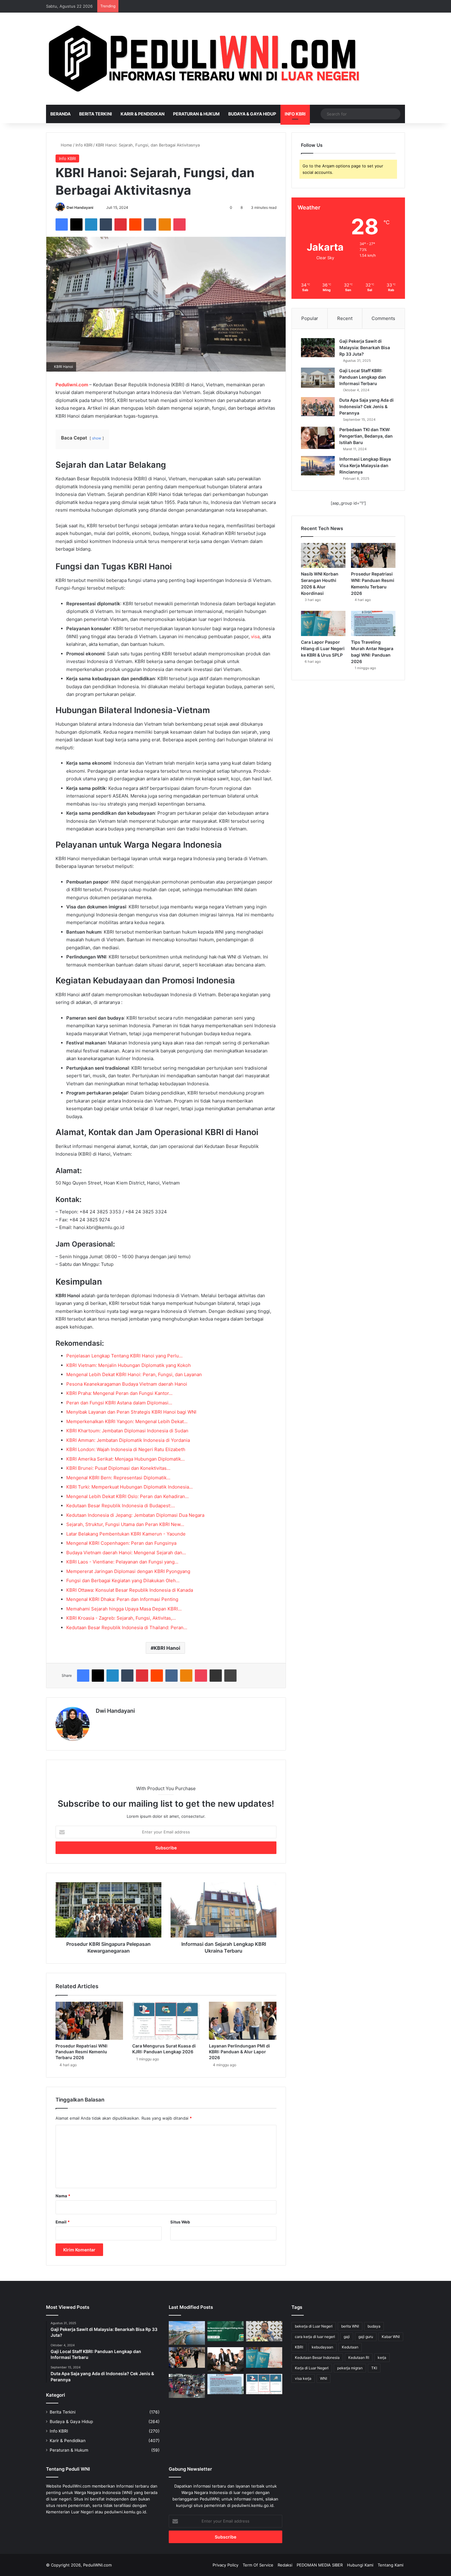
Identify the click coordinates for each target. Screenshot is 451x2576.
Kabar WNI (391, 2337)
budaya (374, 2326)
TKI (374, 2368)
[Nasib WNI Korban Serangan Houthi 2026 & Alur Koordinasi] (323, 556)
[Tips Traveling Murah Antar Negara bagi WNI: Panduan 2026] (373, 623)
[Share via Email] (216, 1676)
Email (63, 2222)
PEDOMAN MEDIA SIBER (320, 2565)
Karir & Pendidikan (143, 114)
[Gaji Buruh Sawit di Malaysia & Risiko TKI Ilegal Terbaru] (187, 2386)
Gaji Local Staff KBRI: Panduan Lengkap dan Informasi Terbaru (363, 377)
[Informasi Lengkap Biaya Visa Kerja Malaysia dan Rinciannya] (318, 466)
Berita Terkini (96, 114)
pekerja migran (350, 2368)
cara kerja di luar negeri (315, 2337)
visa (255, 636)
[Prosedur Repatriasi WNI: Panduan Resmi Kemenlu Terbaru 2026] (89, 2021)
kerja (382, 2357)
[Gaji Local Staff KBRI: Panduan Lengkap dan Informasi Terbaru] (318, 378)
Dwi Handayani (80, 207)
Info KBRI (295, 114)
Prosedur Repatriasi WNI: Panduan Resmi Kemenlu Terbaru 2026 (82, 2052)
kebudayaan (322, 2347)
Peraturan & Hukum (196, 114)
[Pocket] (179, 224)
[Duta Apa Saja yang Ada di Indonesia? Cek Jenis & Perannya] (318, 407)
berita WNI (350, 2326)
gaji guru (366, 2337)
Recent (345, 318)
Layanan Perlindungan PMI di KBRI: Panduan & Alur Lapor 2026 (239, 2052)
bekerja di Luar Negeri (314, 2326)
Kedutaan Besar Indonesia (317, 2357)
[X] (76, 224)
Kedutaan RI (359, 2357)
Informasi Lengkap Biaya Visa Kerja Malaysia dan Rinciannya (365, 465)
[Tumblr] (106, 224)
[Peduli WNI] (206, 59)
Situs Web (180, 2222)
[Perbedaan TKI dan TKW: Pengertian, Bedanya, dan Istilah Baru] (318, 438)
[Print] (230, 1676)
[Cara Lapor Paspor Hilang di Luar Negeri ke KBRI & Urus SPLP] (323, 623)
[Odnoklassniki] (165, 224)
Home (66, 145)
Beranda (60, 114)
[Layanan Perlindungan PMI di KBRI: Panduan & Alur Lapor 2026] (243, 2021)
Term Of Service (258, 2565)
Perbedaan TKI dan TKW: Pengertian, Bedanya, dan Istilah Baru (366, 436)
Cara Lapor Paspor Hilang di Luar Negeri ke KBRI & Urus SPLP (323, 648)
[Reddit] (135, 224)
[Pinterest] (121, 224)
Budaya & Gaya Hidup (252, 114)
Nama (63, 2196)
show (97, 438)
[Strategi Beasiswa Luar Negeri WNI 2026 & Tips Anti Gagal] (225, 2331)
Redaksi (285, 2565)
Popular (310, 318)
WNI (324, 2378)
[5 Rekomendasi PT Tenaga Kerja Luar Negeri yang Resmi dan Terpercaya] (225, 2359)
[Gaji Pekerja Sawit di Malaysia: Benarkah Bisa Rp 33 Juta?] (318, 348)
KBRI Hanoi (167, 1648)
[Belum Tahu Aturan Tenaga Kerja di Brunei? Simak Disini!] (187, 2333)
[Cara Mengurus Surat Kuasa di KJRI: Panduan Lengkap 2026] (166, 2021)
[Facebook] (62, 224)
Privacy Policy (225, 2565)
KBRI (299, 2347)
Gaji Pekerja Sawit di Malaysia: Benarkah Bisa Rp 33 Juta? (365, 347)
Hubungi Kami (360, 2565)
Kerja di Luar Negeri (312, 2368)
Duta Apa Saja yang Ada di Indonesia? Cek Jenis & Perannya (366, 406)
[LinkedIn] (91, 224)
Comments (383, 318)
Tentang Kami (391, 2565)
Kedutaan (350, 2347)
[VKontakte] (150, 224)
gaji (347, 2337)
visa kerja (303, 2378)
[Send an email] (96, 207)
